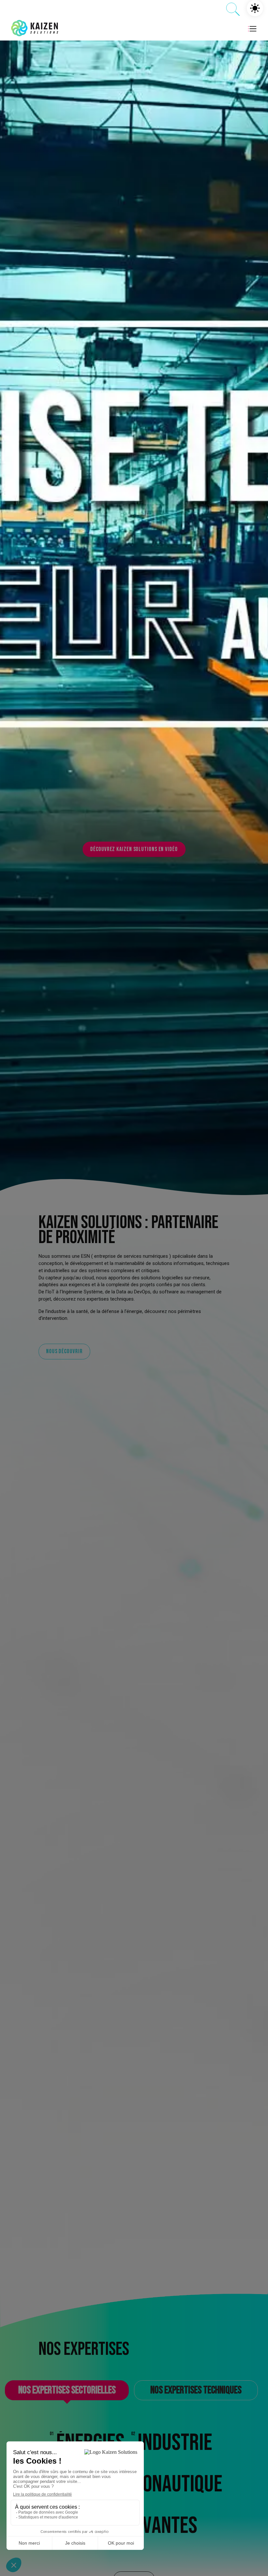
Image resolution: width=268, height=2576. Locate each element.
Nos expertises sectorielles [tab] (67, 2390)
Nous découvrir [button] (64, 1351)
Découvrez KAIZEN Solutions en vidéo (134, 849)
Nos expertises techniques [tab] (196, 2390)
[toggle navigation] (253, 28)
